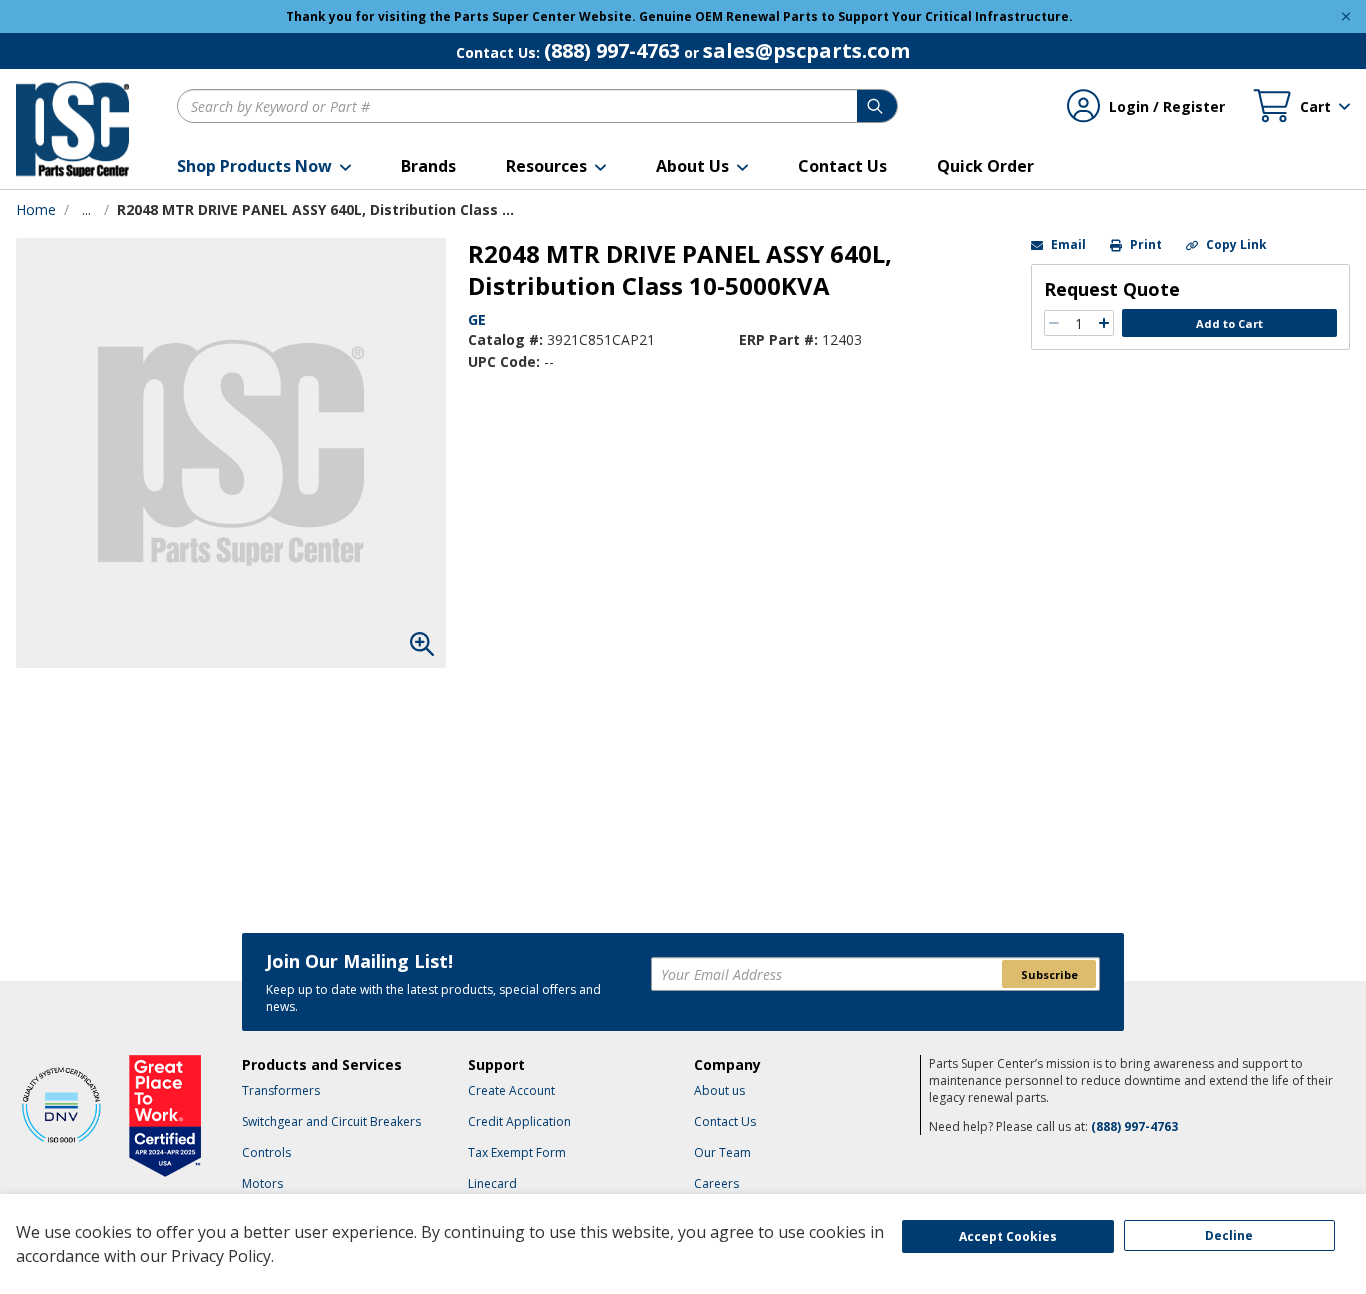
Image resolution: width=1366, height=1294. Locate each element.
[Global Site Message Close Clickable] (1346, 16)
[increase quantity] (1104, 323)
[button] (264, 166)
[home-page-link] (72, 129)
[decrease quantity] (1054, 323)
